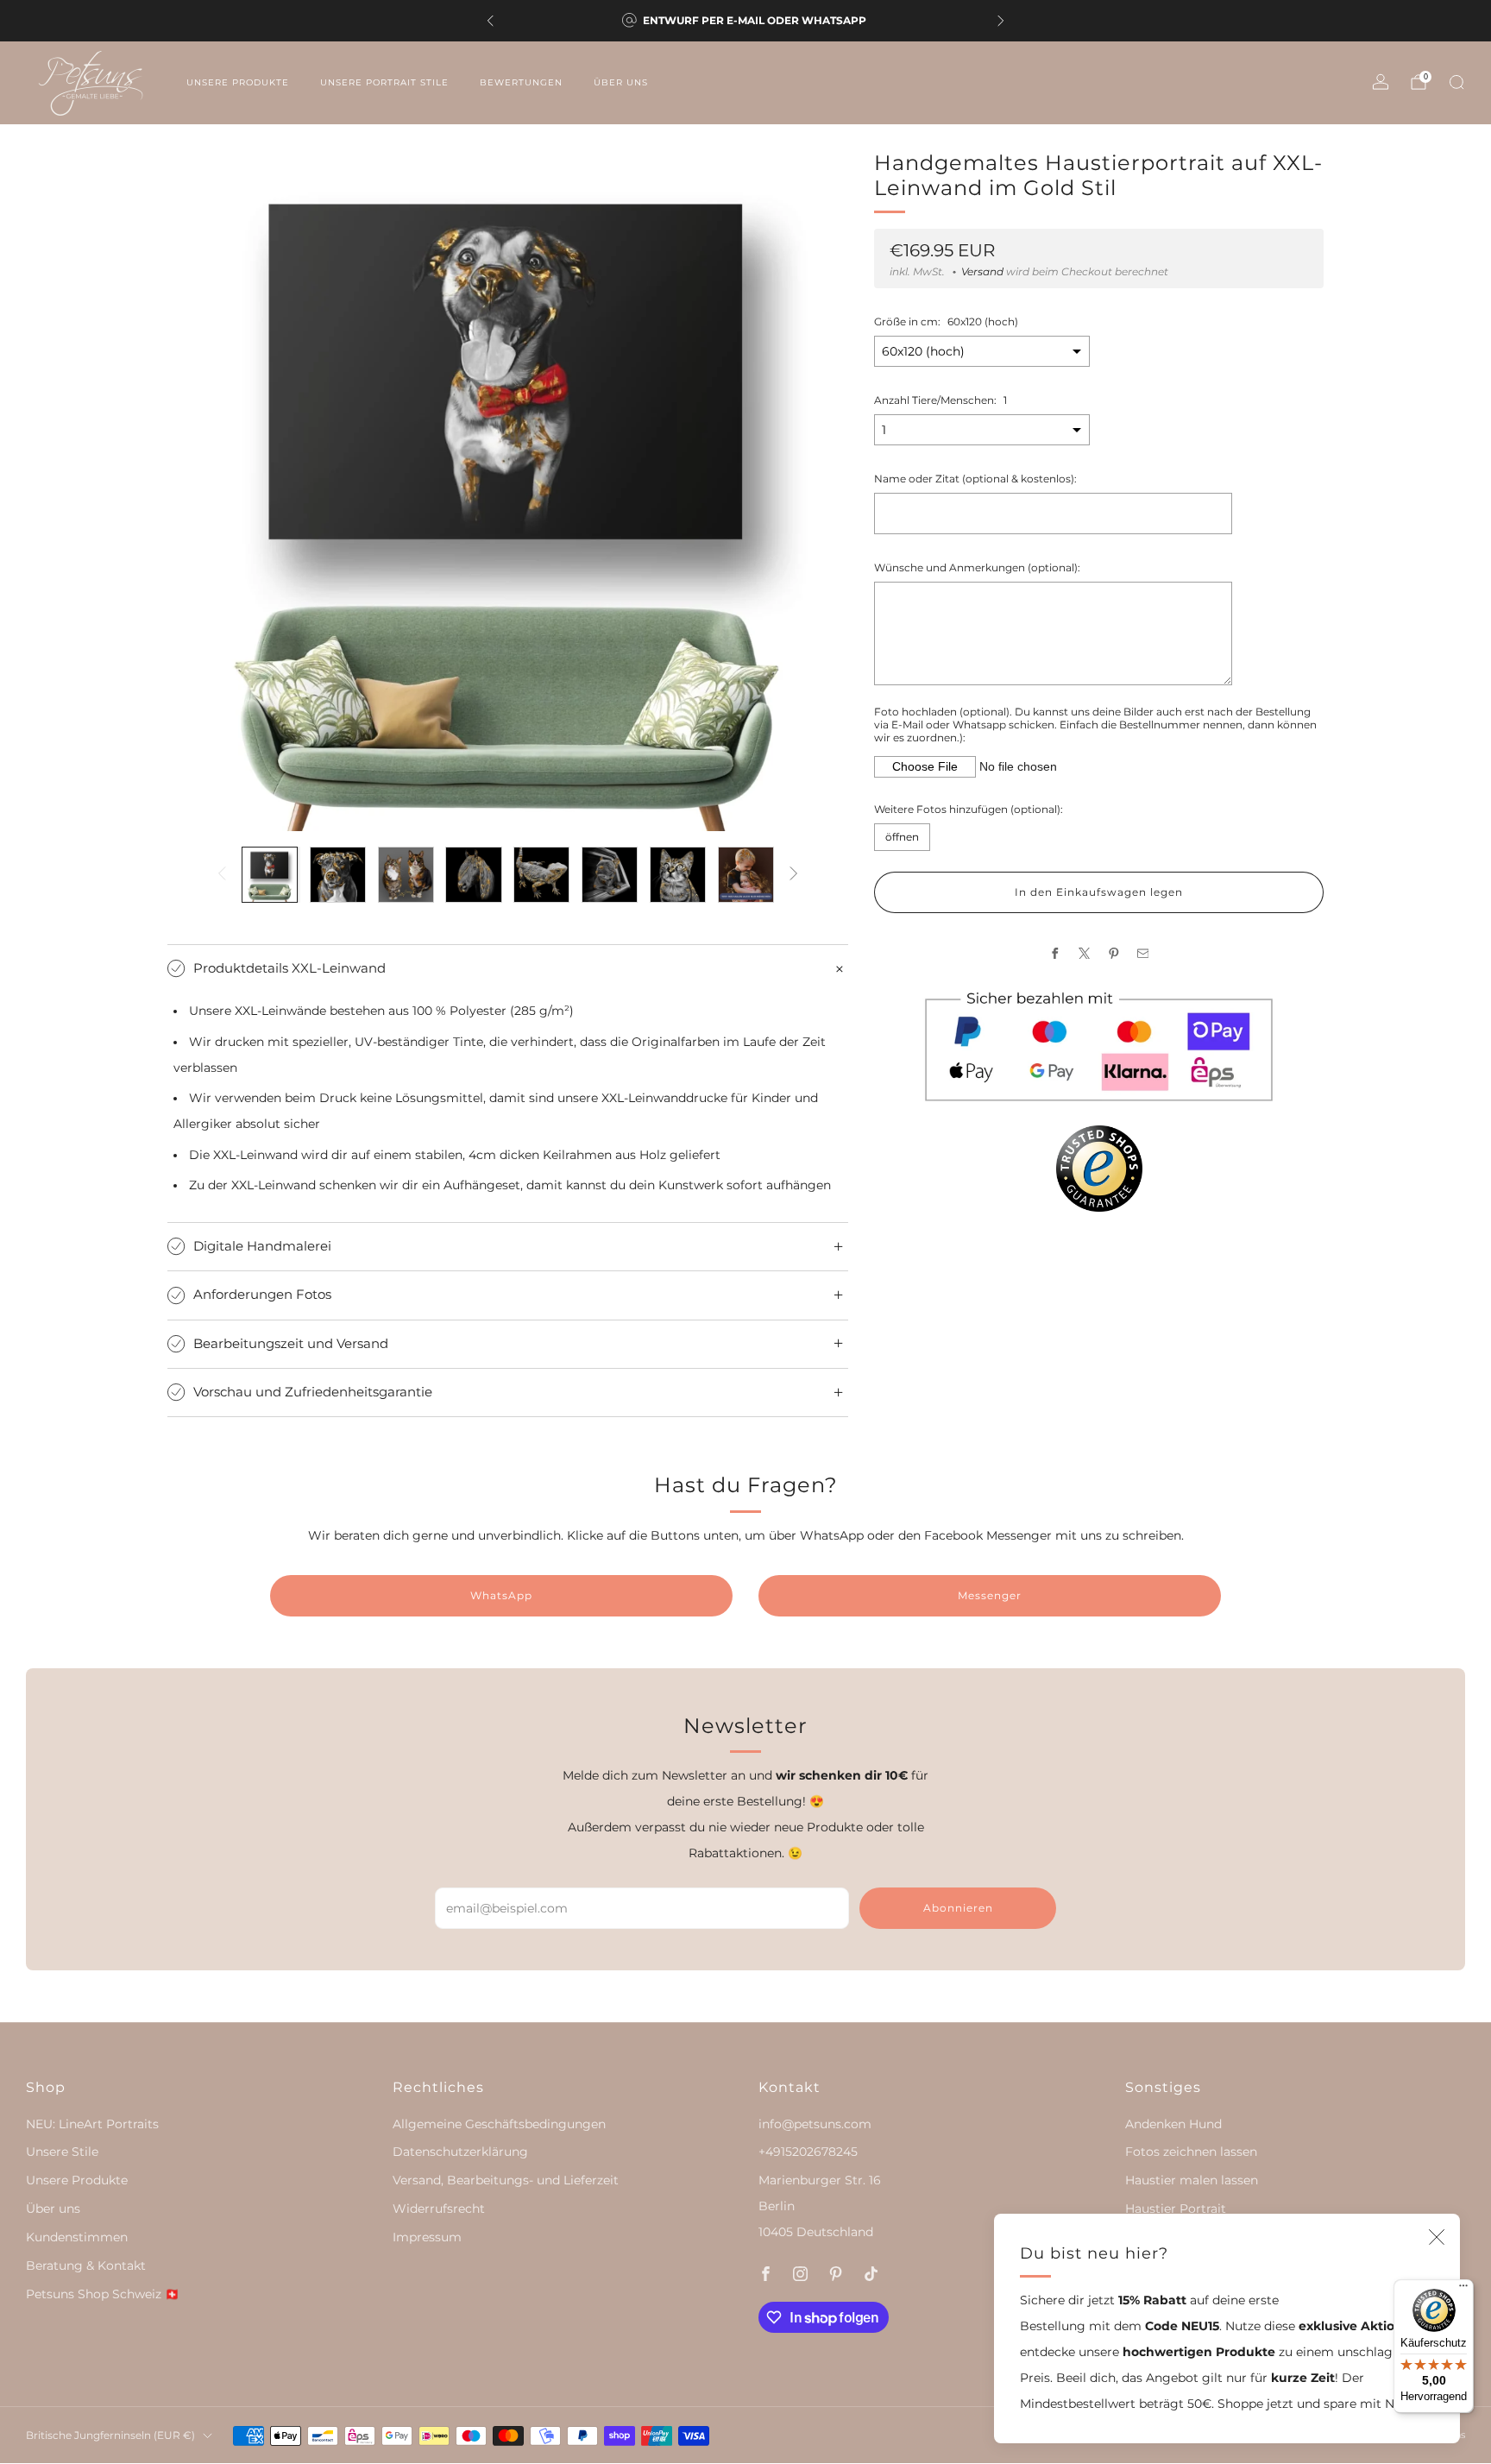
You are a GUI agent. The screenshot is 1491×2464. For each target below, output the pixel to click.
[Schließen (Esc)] (1437, 2237)
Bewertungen (521, 82)
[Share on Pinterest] (1113, 953)
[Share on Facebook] (1054, 953)
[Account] (1381, 82)
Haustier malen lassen (1192, 2180)
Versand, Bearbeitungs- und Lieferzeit (506, 2180)
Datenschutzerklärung (460, 2152)
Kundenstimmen (77, 2237)
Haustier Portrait (1176, 2209)
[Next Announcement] (1001, 21)
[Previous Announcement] (490, 21)
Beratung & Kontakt (86, 2265)
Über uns (621, 82)
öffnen (902, 837)
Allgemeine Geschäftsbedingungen (499, 2124)
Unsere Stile (62, 2152)
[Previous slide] (201, 491)
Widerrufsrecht (439, 2209)
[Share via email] (1142, 953)
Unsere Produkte (238, 82)
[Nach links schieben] (222, 875)
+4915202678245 (808, 2152)
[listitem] (745, 21)
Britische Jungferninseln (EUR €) (110, 2435)
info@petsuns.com (815, 2124)
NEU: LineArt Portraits (92, 2124)
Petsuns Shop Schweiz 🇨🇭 (103, 2294)
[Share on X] (1084, 953)
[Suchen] (1456, 82)
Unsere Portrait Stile (384, 82)
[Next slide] (815, 491)
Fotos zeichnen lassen (1191, 2152)
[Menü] (1463, 2290)
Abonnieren (958, 1908)
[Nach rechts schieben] (793, 875)
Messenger (990, 1595)
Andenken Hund (1173, 2124)
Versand (982, 272)
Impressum (427, 2237)
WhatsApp (501, 1595)
